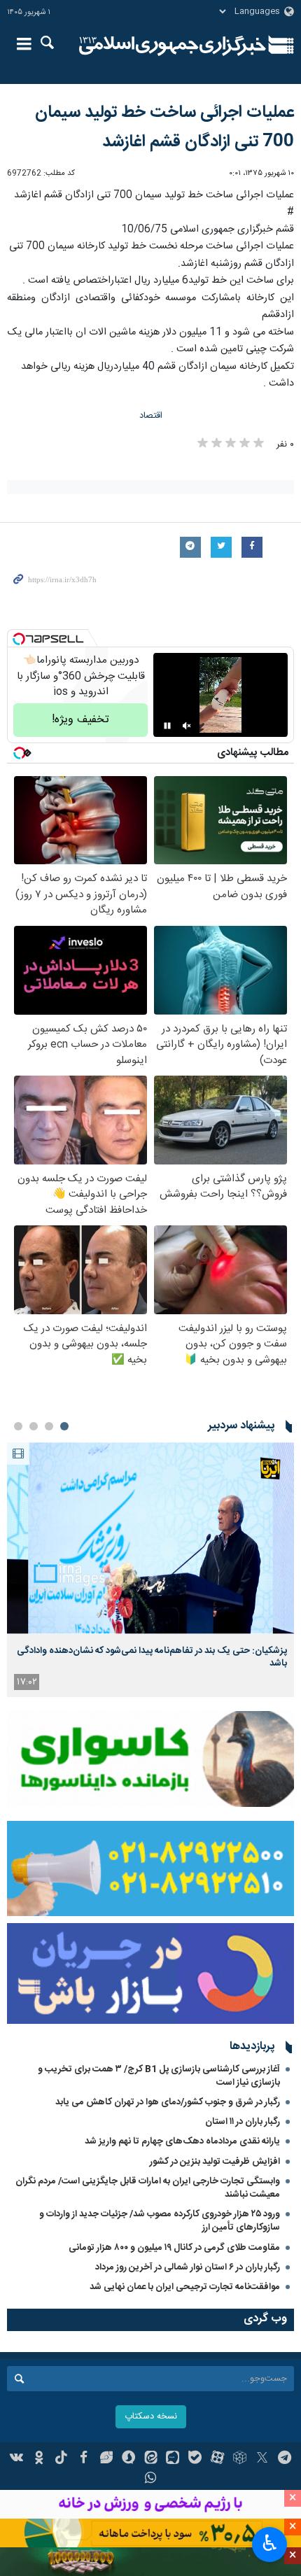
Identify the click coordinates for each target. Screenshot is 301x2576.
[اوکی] (39, 2459)
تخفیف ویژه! (80, 720)
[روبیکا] (240, 2459)
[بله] (195, 2459)
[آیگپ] (173, 2459)
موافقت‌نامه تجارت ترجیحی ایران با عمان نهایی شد (185, 2287)
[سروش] (128, 2459)
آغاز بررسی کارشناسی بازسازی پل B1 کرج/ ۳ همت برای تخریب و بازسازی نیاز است (159, 2076)
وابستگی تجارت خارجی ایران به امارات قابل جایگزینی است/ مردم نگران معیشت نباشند (148, 2188)
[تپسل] (19, 639)
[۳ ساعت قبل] (150, 1538)
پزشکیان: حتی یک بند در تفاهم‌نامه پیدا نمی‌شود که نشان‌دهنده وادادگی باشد (152, 1657)
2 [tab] (49, 1426)
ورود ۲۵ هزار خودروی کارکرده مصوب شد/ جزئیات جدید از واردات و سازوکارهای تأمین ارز (160, 2221)
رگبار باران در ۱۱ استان (243, 2122)
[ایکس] (262, 2459)
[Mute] (187, 726)
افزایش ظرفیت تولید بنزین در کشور (215, 2162)
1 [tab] (64, 1426)
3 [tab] (34, 1426)
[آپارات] (217, 2459)
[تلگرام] (285, 2459)
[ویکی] (17, 2459)
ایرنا (173, 45)
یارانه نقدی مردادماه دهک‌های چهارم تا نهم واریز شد (182, 2141)
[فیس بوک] (84, 2459)
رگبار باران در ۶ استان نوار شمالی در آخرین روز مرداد (188, 2267)
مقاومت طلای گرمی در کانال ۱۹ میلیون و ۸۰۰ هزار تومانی (174, 2248)
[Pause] (167, 726)
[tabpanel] (150, 1569)
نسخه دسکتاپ (151, 2417)
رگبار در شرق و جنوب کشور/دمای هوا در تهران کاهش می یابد (168, 2102)
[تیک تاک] (61, 2459)
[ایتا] (151, 2459)
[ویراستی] (106, 2459)
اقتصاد (151, 416)
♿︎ (270, 2543)
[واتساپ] (151, 2479)
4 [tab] (18, 1426)
